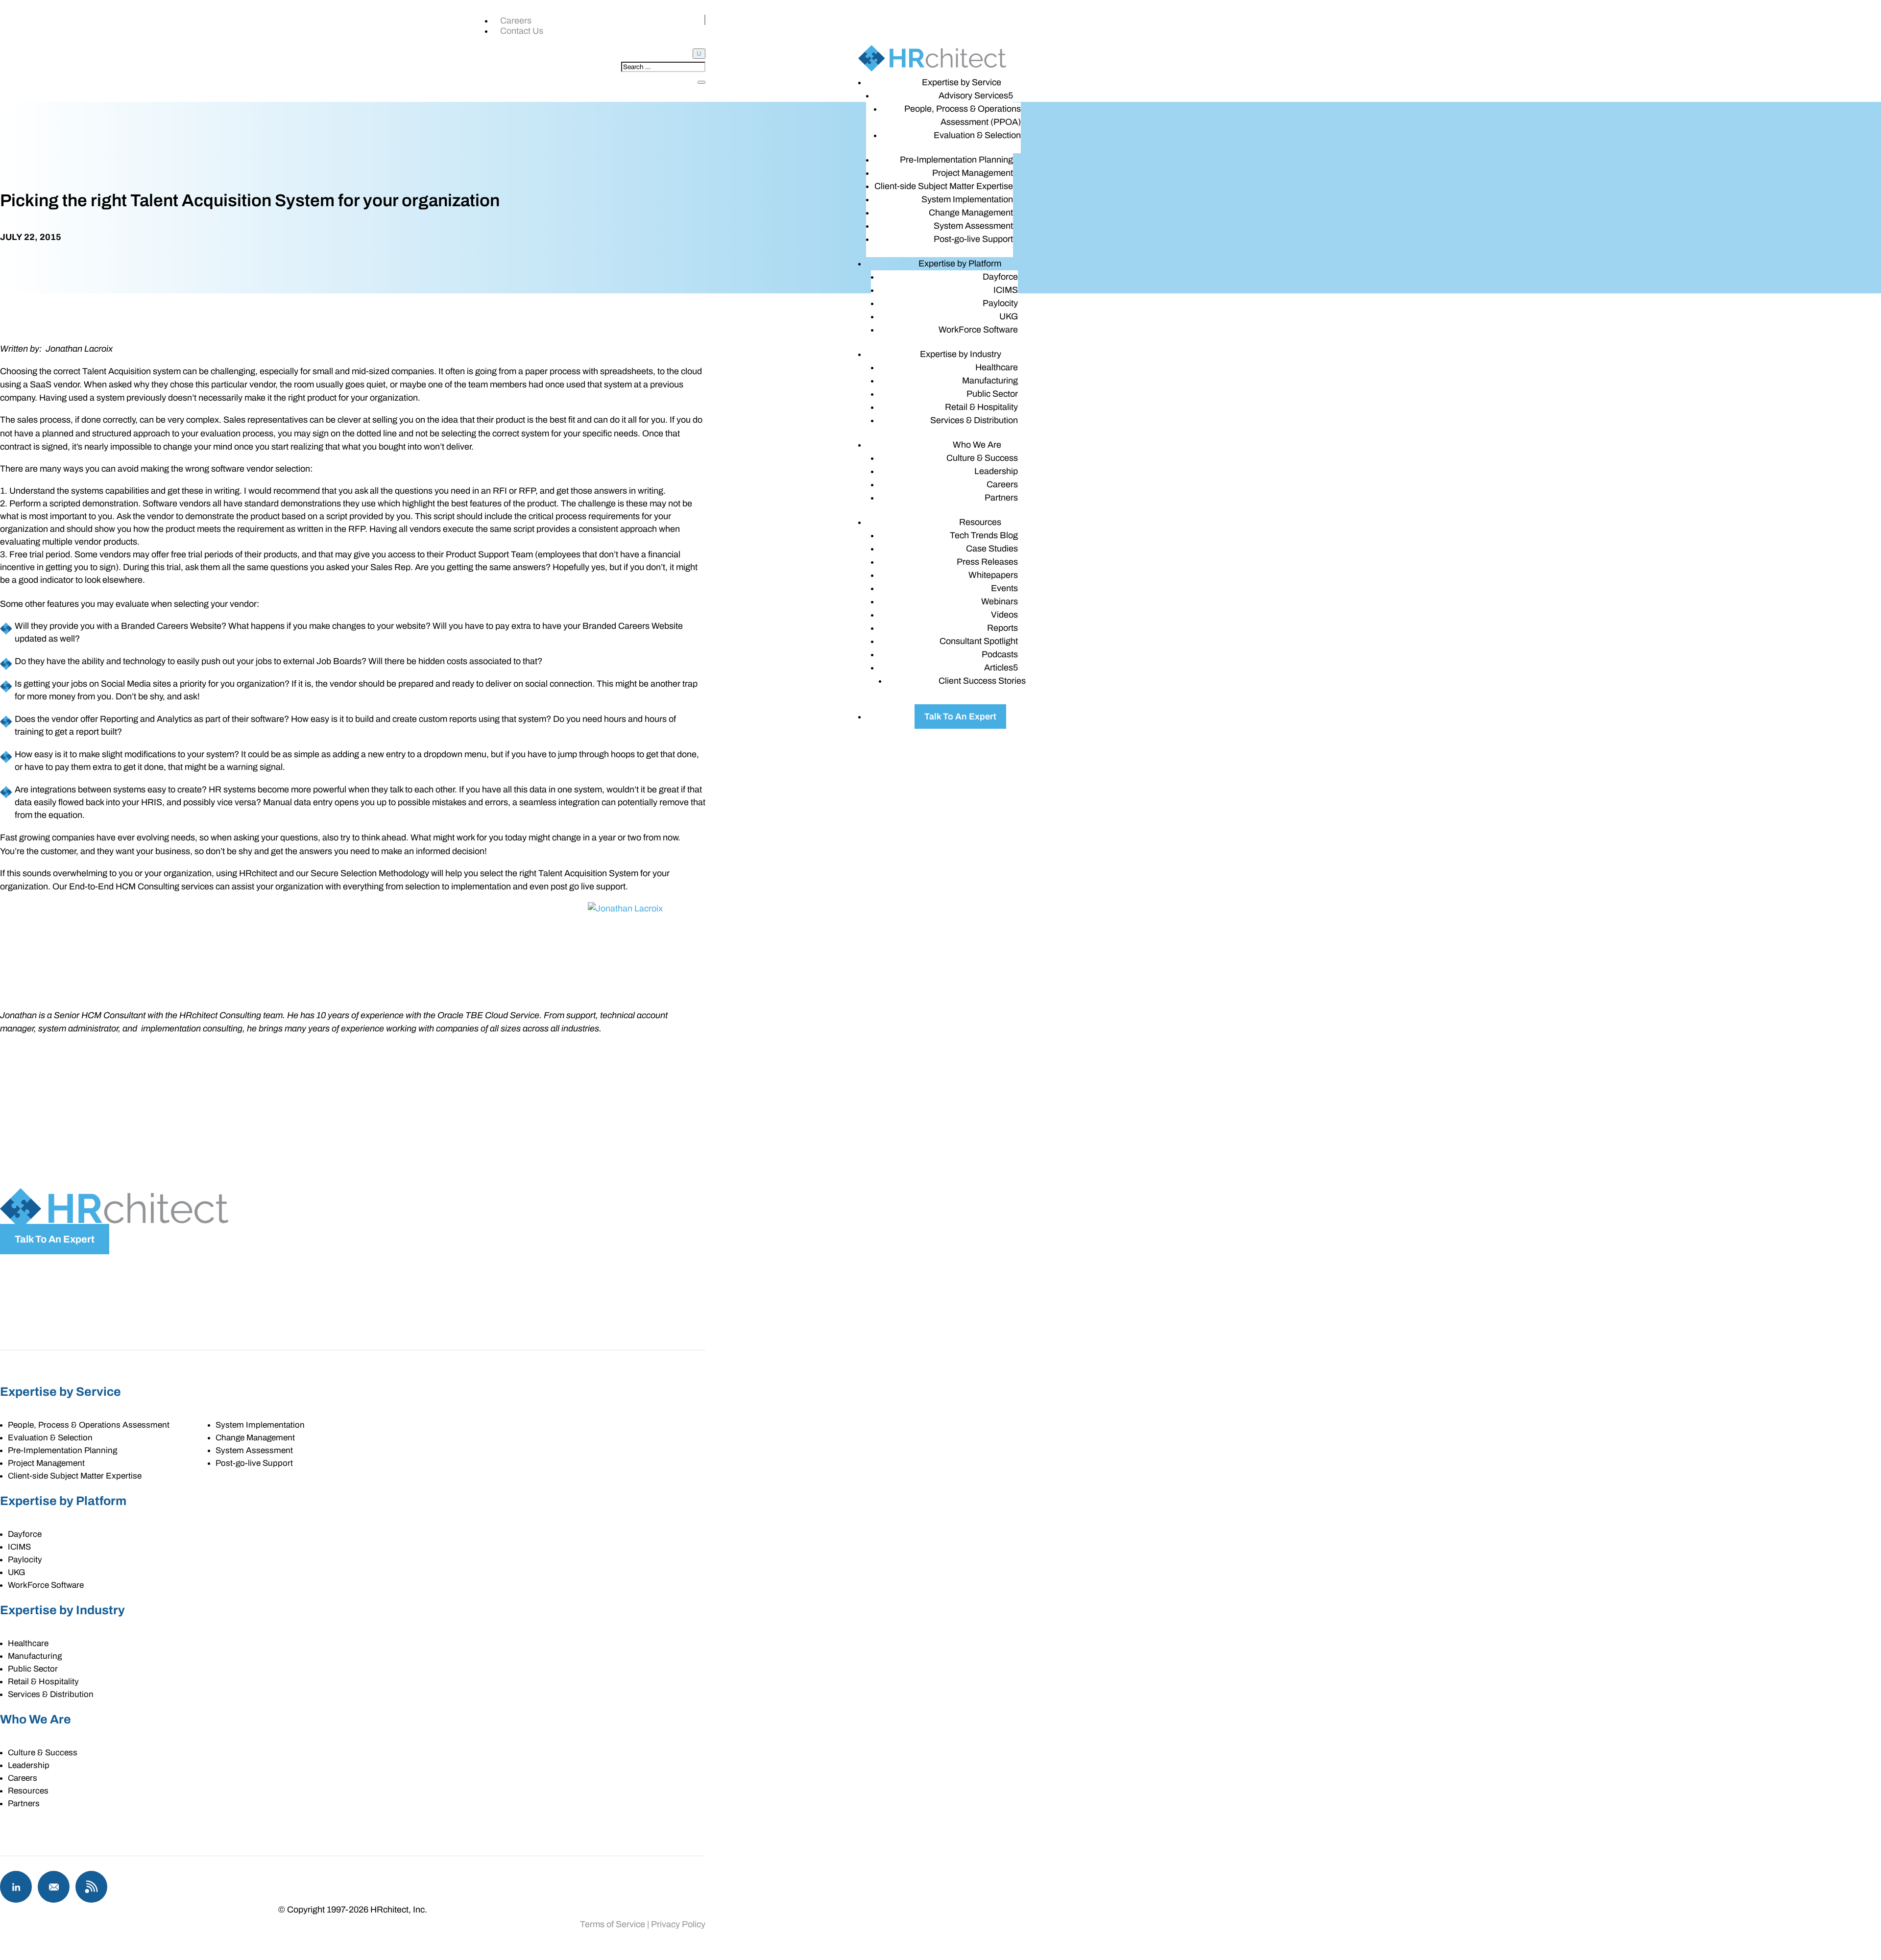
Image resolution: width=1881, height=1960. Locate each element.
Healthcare (997, 367)
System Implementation (967, 199)
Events (1004, 588)
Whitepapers (993, 575)
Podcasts (1000, 654)
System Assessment (973, 226)
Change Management (971, 213)
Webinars (1000, 601)
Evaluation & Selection (977, 135)
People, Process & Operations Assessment (89, 1425)
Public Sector (992, 394)
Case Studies (992, 549)
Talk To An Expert (960, 717)
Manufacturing (990, 381)
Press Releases (987, 562)
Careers (516, 21)
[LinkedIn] (16, 1887)
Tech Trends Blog (984, 535)
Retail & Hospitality (981, 407)
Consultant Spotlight (979, 641)
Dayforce (1000, 277)
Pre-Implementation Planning (956, 160)
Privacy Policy (678, 1924)
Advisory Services (973, 96)
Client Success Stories (982, 681)
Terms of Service (613, 1924)
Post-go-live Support (973, 239)
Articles (999, 668)
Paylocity (1000, 303)
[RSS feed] (91, 1887)
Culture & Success (982, 458)
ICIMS (1006, 290)
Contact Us (522, 31)
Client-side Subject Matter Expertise (944, 186)
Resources (980, 522)
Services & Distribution (974, 420)
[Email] (54, 1887)
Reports (1002, 628)
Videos (1004, 615)
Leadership (996, 471)
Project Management (973, 173)
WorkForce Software (978, 330)
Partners (1001, 498)
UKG (1009, 316)
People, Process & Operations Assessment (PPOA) (963, 115)
